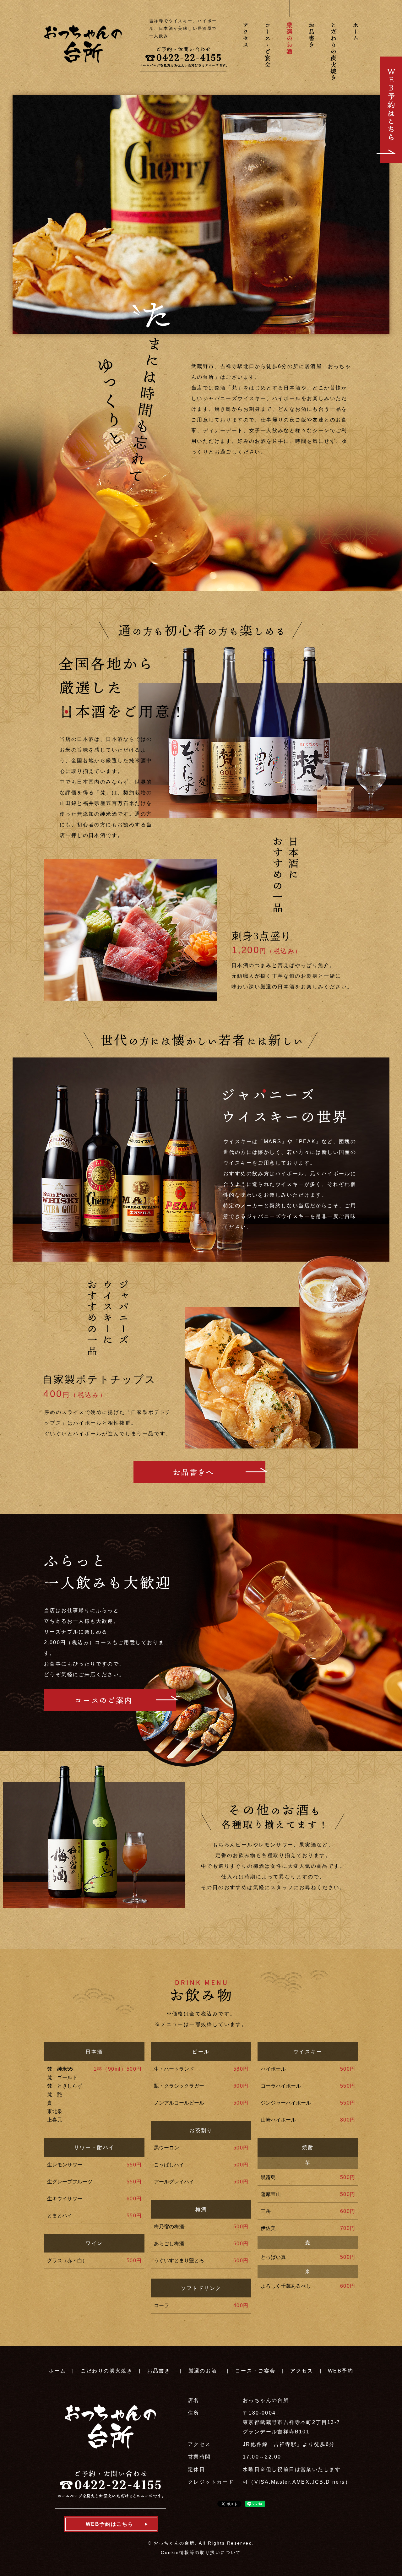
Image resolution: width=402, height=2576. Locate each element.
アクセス (302, 2371)
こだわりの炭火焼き (107, 2371)
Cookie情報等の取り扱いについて (201, 2552)
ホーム (57, 2371)
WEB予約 (341, 2371)
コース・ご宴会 (255, 2371)
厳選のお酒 (203, 2371)
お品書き (159, 2371)
